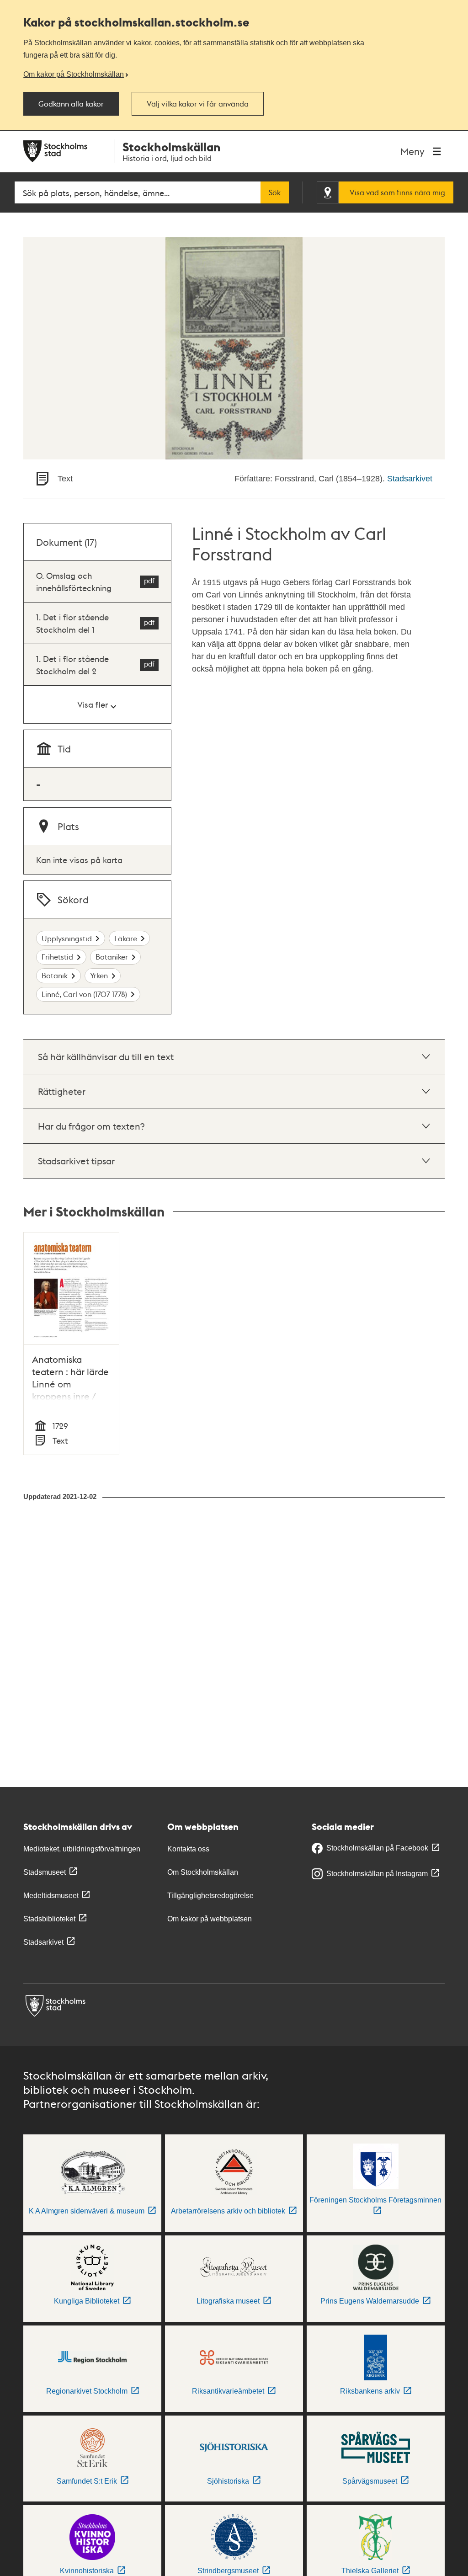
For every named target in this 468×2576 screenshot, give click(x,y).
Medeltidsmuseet (51, 1896)
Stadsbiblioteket (49, 1919)
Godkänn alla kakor (71, 104)
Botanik (55, 975)
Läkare (126, 938)
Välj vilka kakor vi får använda (198, 104)
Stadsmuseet (45, 1872)
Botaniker (112, 957)
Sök (275, 192)
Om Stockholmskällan (203, 1872)
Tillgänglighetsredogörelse (210, 1896)
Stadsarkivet (410, 479)
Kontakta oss (188, 1849)
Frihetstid (57, 957)
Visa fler (93, 704)
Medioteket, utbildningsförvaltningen (82, 1849)
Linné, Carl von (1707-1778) (84, 994)
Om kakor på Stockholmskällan (74, 74)
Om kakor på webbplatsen (210, 1919)
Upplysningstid (67, 938)
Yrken (99, 975)
